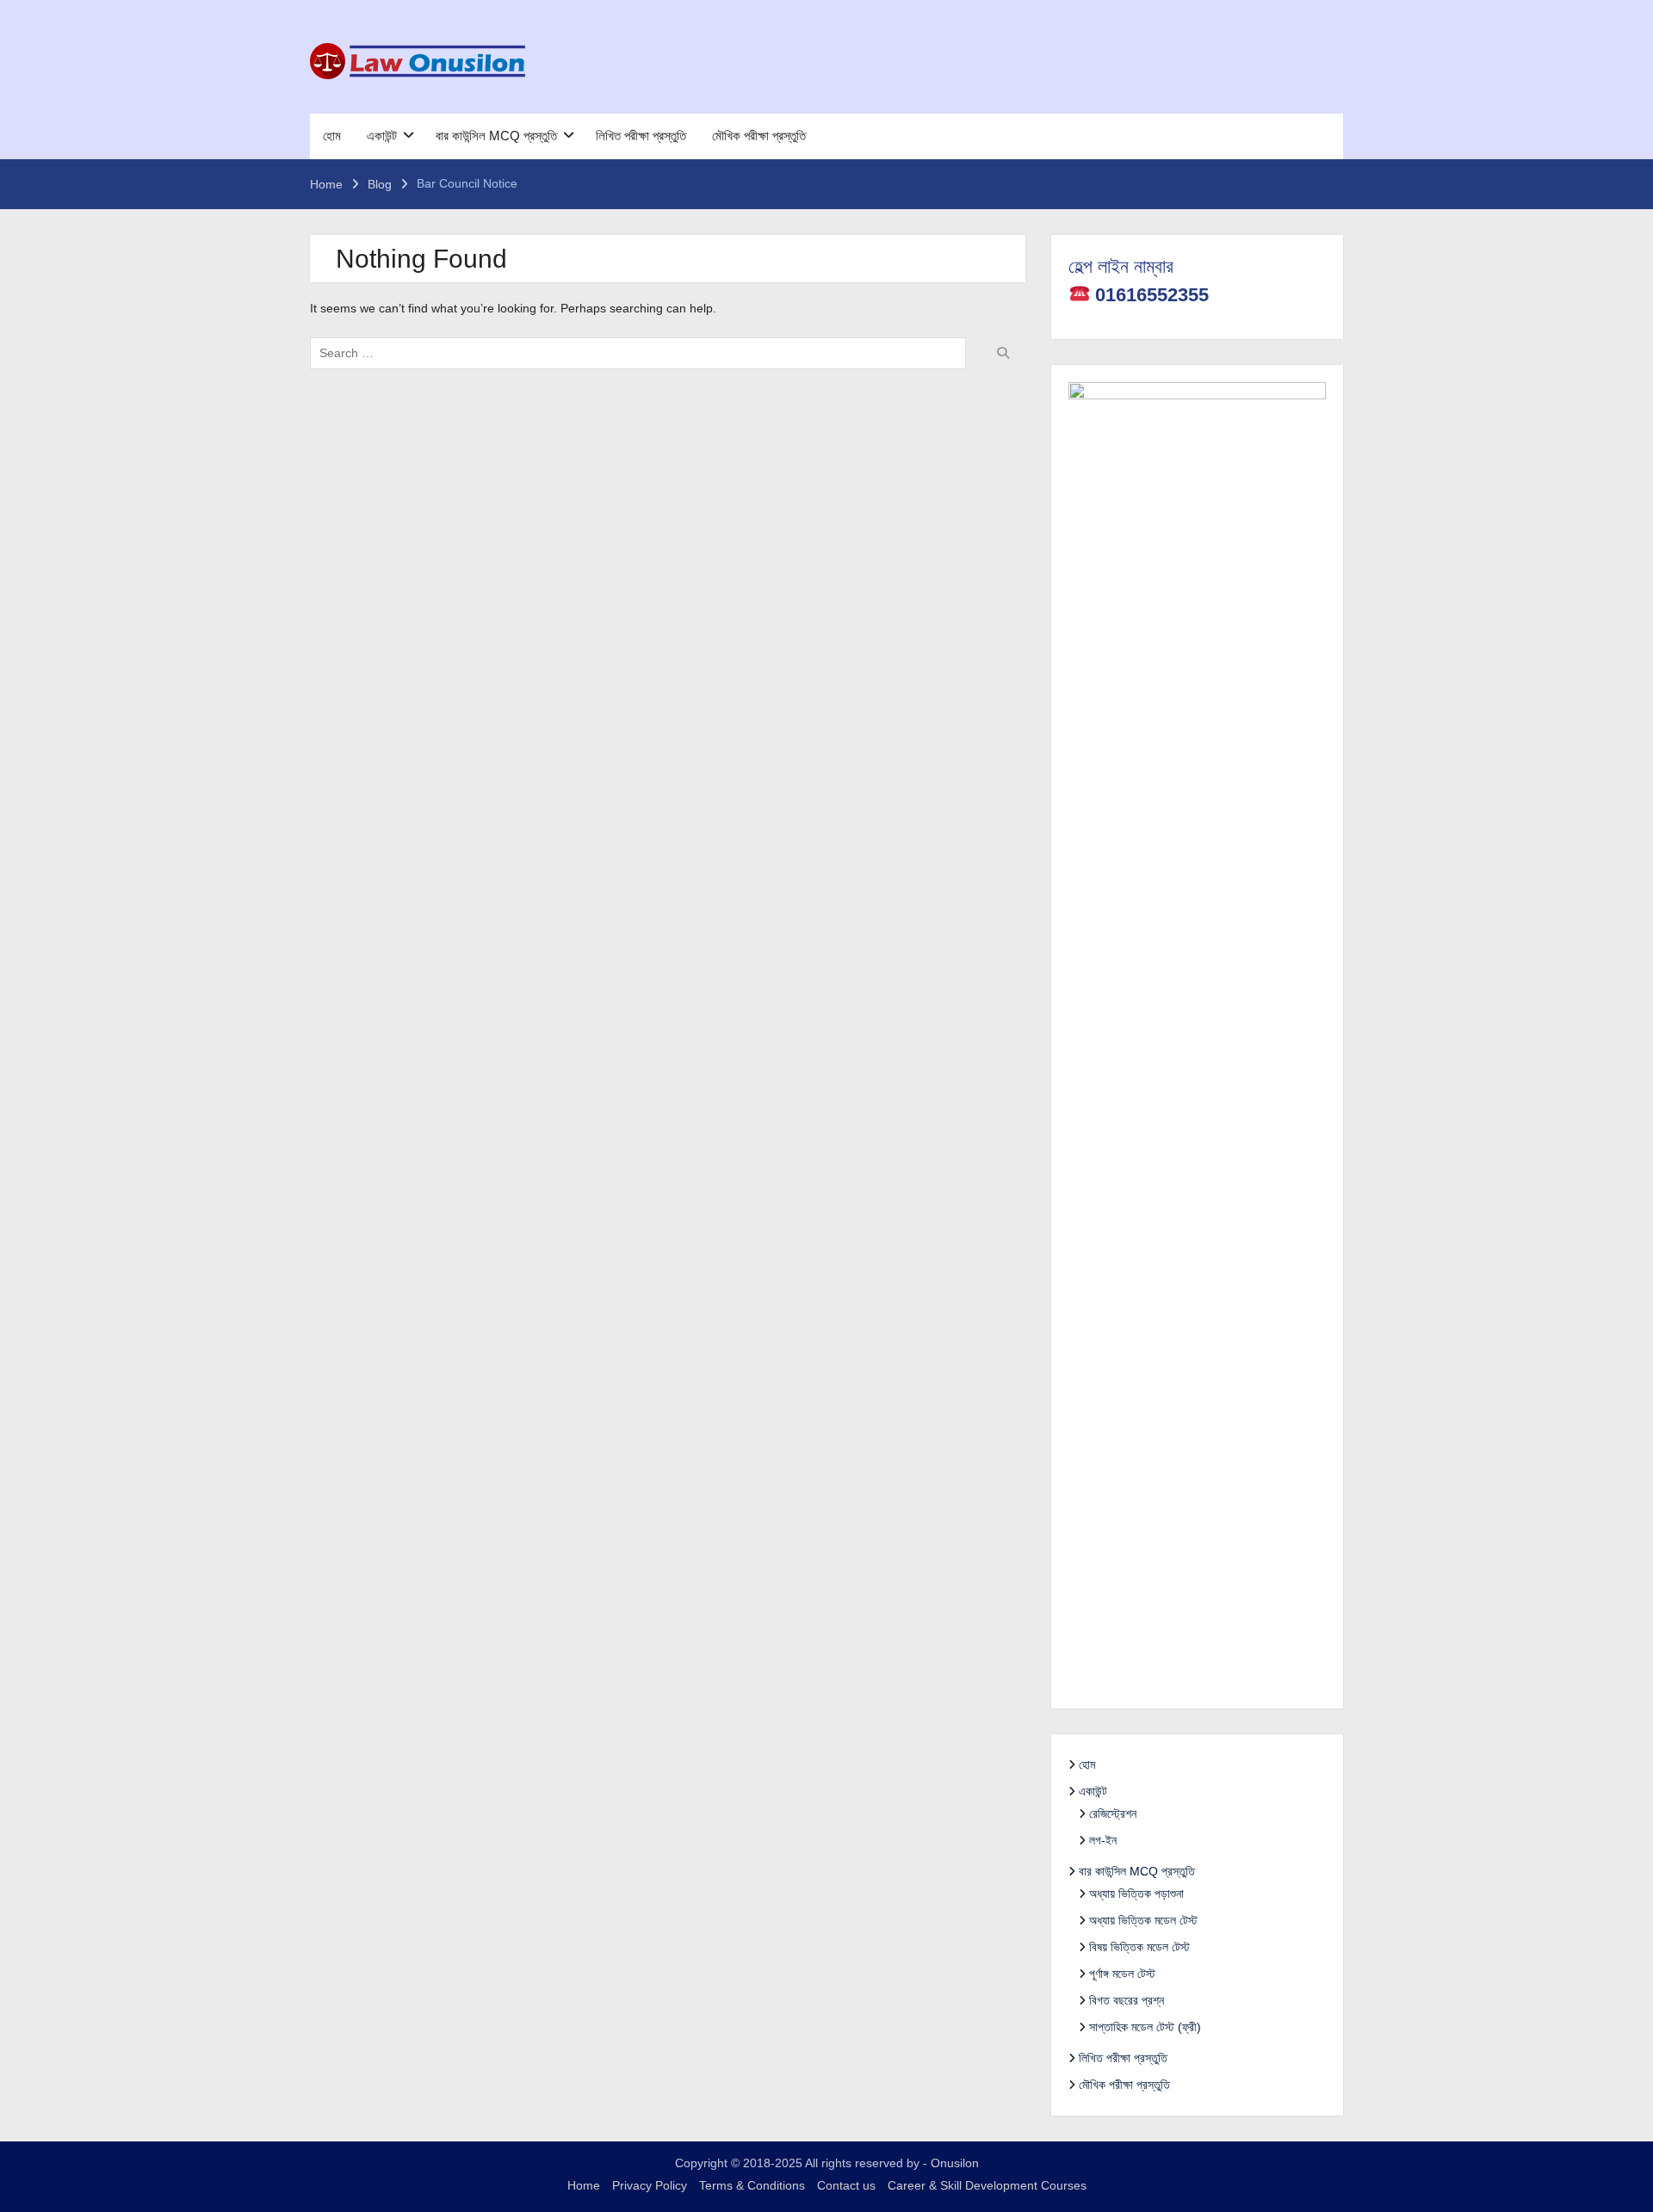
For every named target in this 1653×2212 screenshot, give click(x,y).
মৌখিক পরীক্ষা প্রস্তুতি (759, 136)
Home (584, 2185)
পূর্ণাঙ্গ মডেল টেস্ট (1122, 1974)
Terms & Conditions (752, 2185)
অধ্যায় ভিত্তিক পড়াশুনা (1136, 1894)
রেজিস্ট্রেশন (1113, 1813)
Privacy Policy (650, 2185)
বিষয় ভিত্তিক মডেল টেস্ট (1139, 1947)
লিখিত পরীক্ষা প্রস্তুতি (641, 136)
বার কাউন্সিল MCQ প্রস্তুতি (496, 136)
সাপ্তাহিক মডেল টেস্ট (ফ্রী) (1145, 2027)
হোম (332, 136)
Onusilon (955, 2163)
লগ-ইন (1103, 1840)
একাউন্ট (382, 136)
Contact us (846, 2185)
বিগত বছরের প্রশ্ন (1127, 2000)
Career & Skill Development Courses (987, 2185)
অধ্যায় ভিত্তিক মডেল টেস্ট (1143, 1920)
